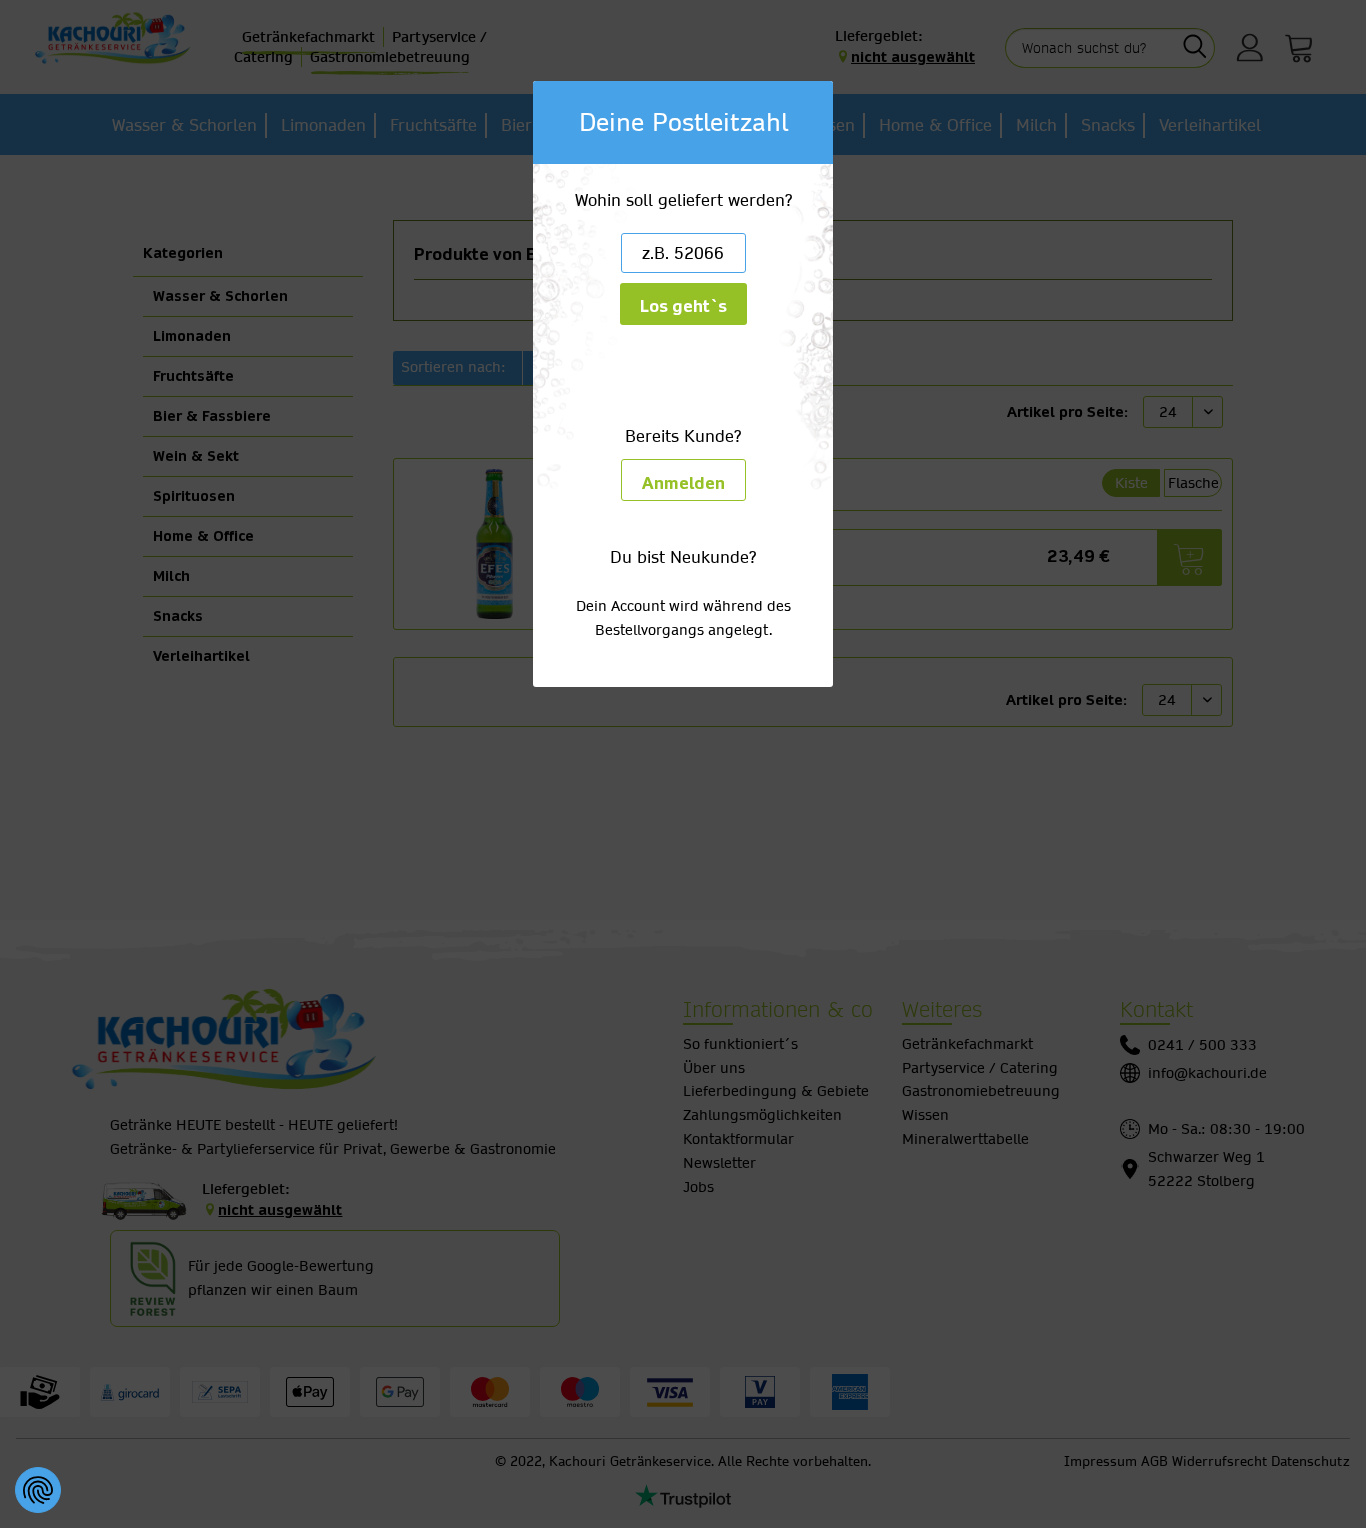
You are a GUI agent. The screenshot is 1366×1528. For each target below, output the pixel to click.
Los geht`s (683, 306)
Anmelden (683, 483)
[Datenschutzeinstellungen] (38, 1490)
